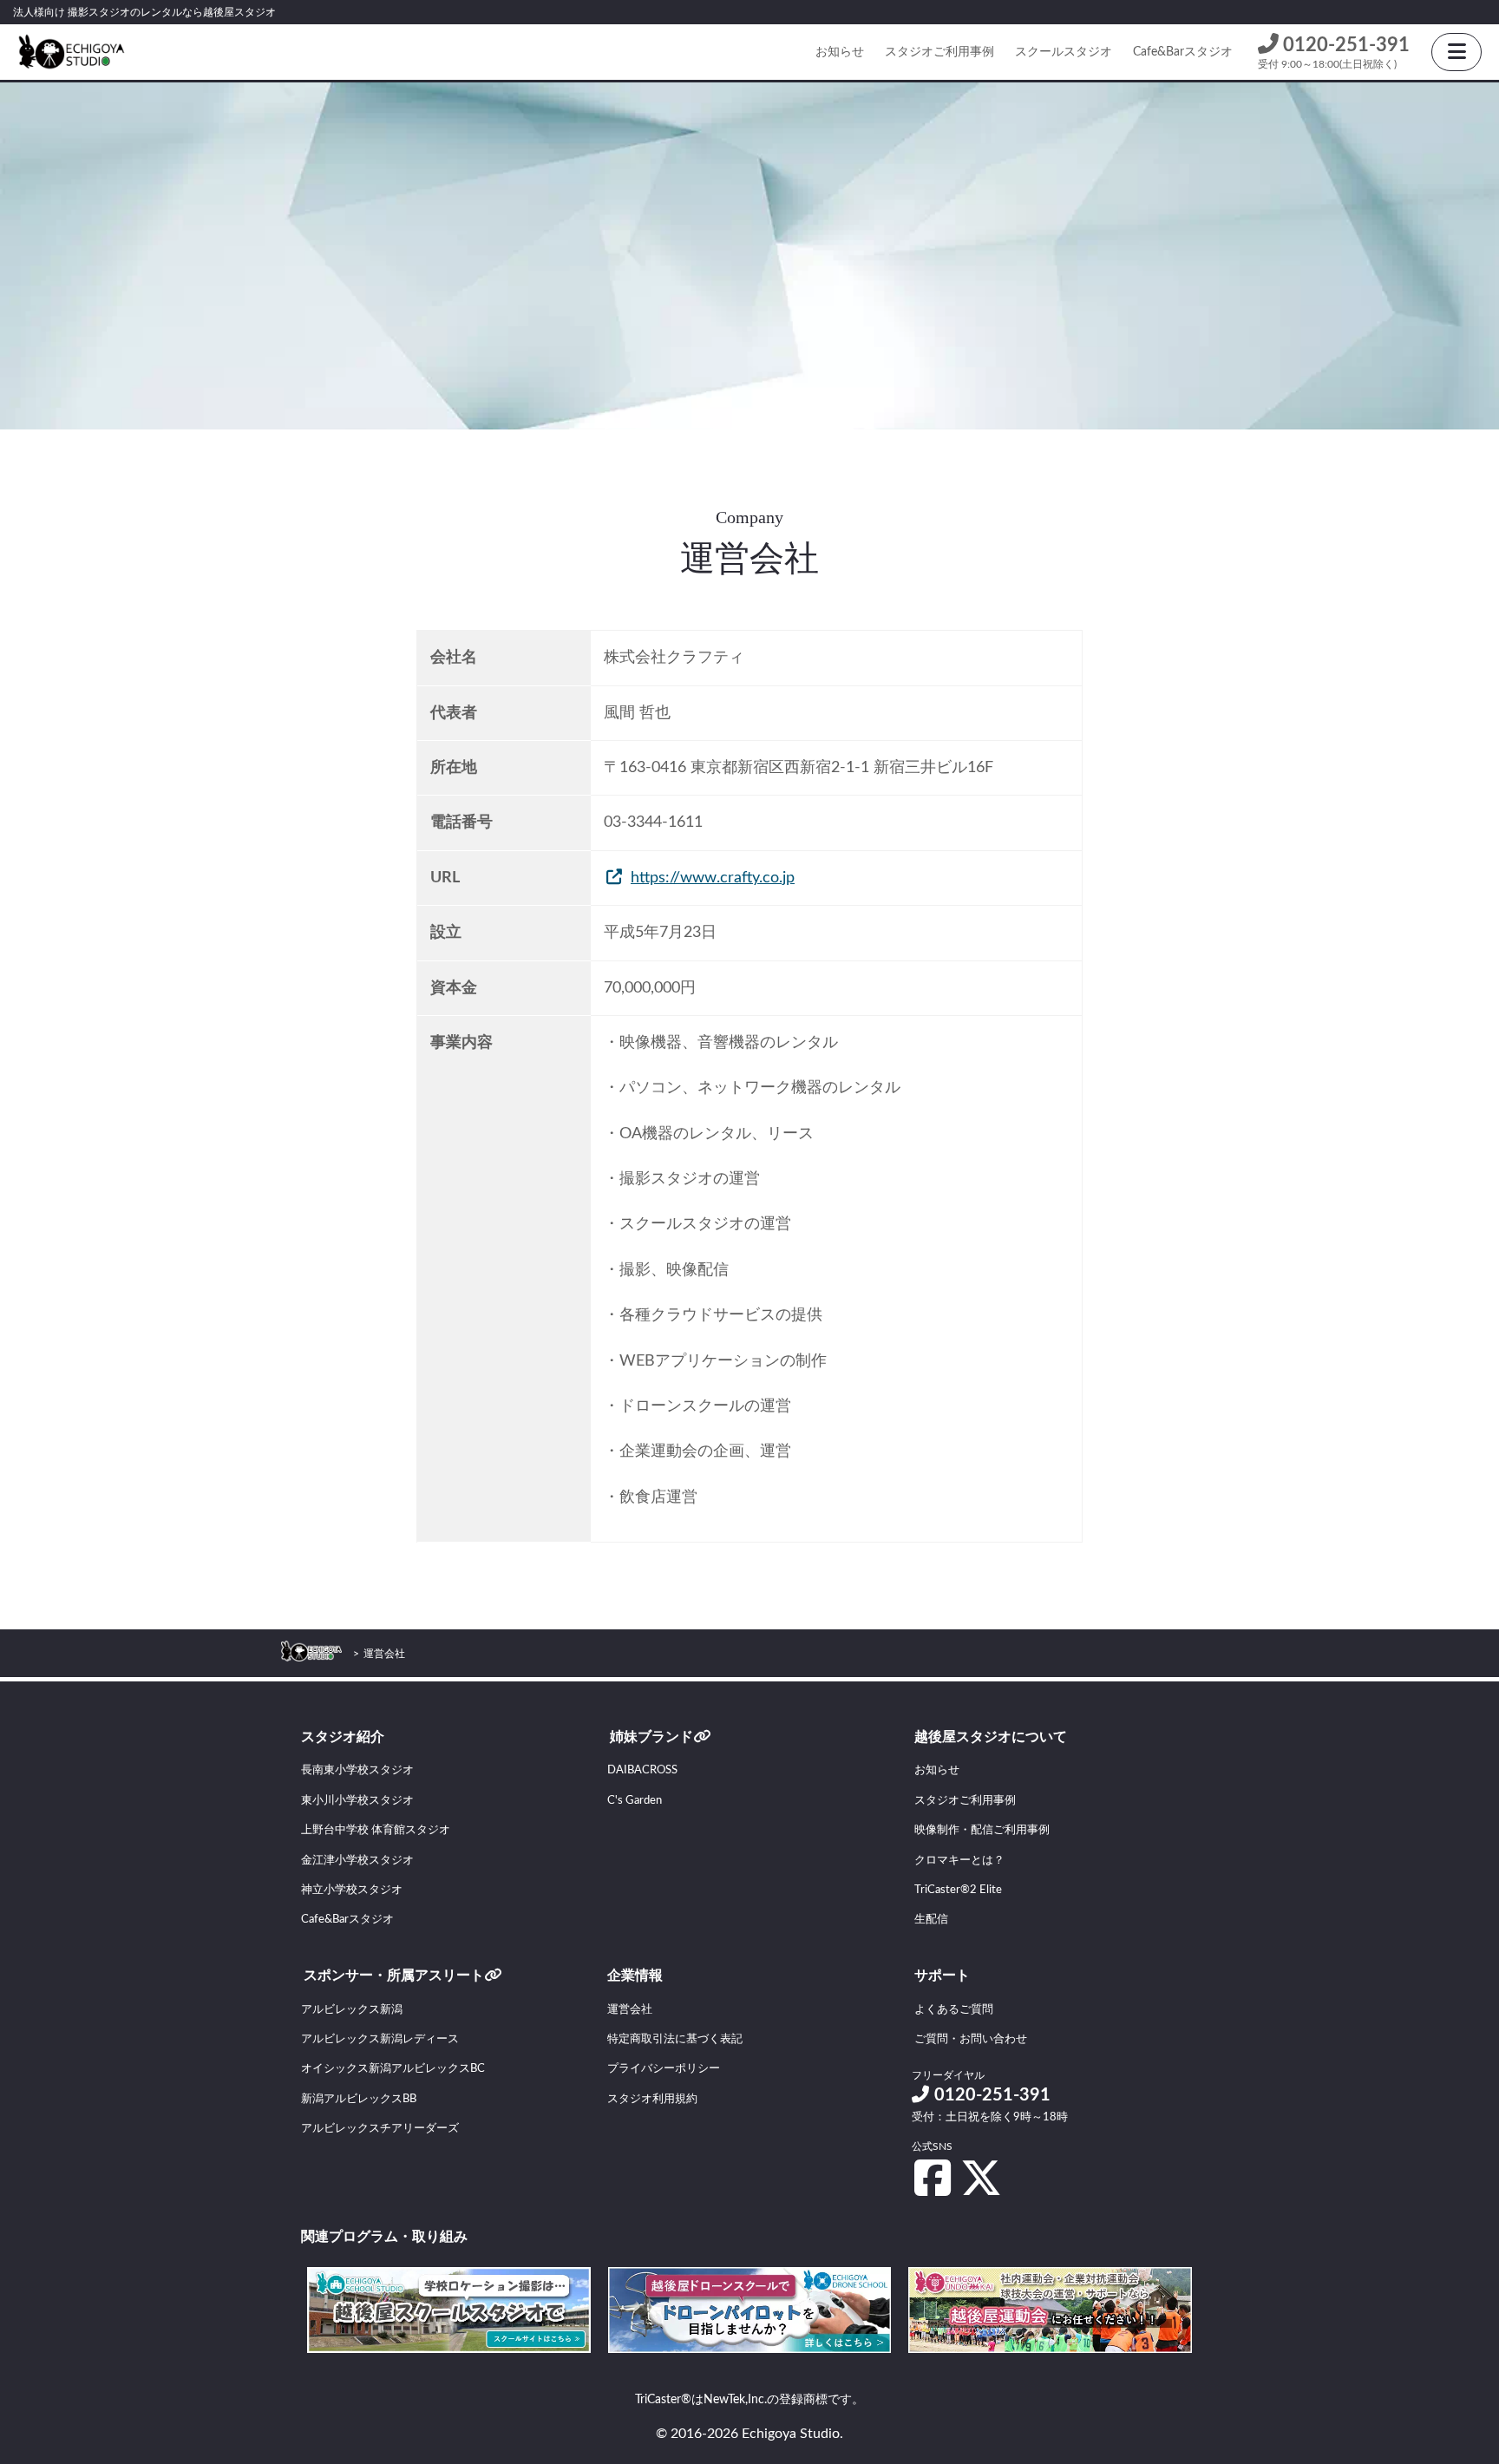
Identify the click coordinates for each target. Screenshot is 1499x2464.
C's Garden (635, 1801)
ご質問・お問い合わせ (971, 2039)
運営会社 (630, 2010)
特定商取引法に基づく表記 (675, 2039)
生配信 (931, 1920)
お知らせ (840, 52)
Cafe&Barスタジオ (1183, 52)
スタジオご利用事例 (939, 52)
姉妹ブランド (651, 1737)
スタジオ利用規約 (652, 2099)
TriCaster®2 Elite (958, 1890)
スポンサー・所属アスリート (394, 1976)
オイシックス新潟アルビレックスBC (393, 2069)
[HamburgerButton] (1456, 52)
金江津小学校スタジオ (357, 1861)
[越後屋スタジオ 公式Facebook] (933, 2178)
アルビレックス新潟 (352, 2010)
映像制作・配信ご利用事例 (982, 1830)
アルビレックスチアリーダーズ (380, 2129)
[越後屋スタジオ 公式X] (981, 2178)
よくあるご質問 (954, 2010)
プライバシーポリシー (664, 2069)
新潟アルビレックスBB (359, 2099)
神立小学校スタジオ (352, 1890)
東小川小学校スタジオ (357, 1801)
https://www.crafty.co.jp (713, 878)
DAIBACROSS (642, 1770)
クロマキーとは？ (959, 1861)
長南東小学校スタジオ (357, 1770)
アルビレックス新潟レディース (380, 2039)
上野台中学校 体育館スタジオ (376, 1830)
